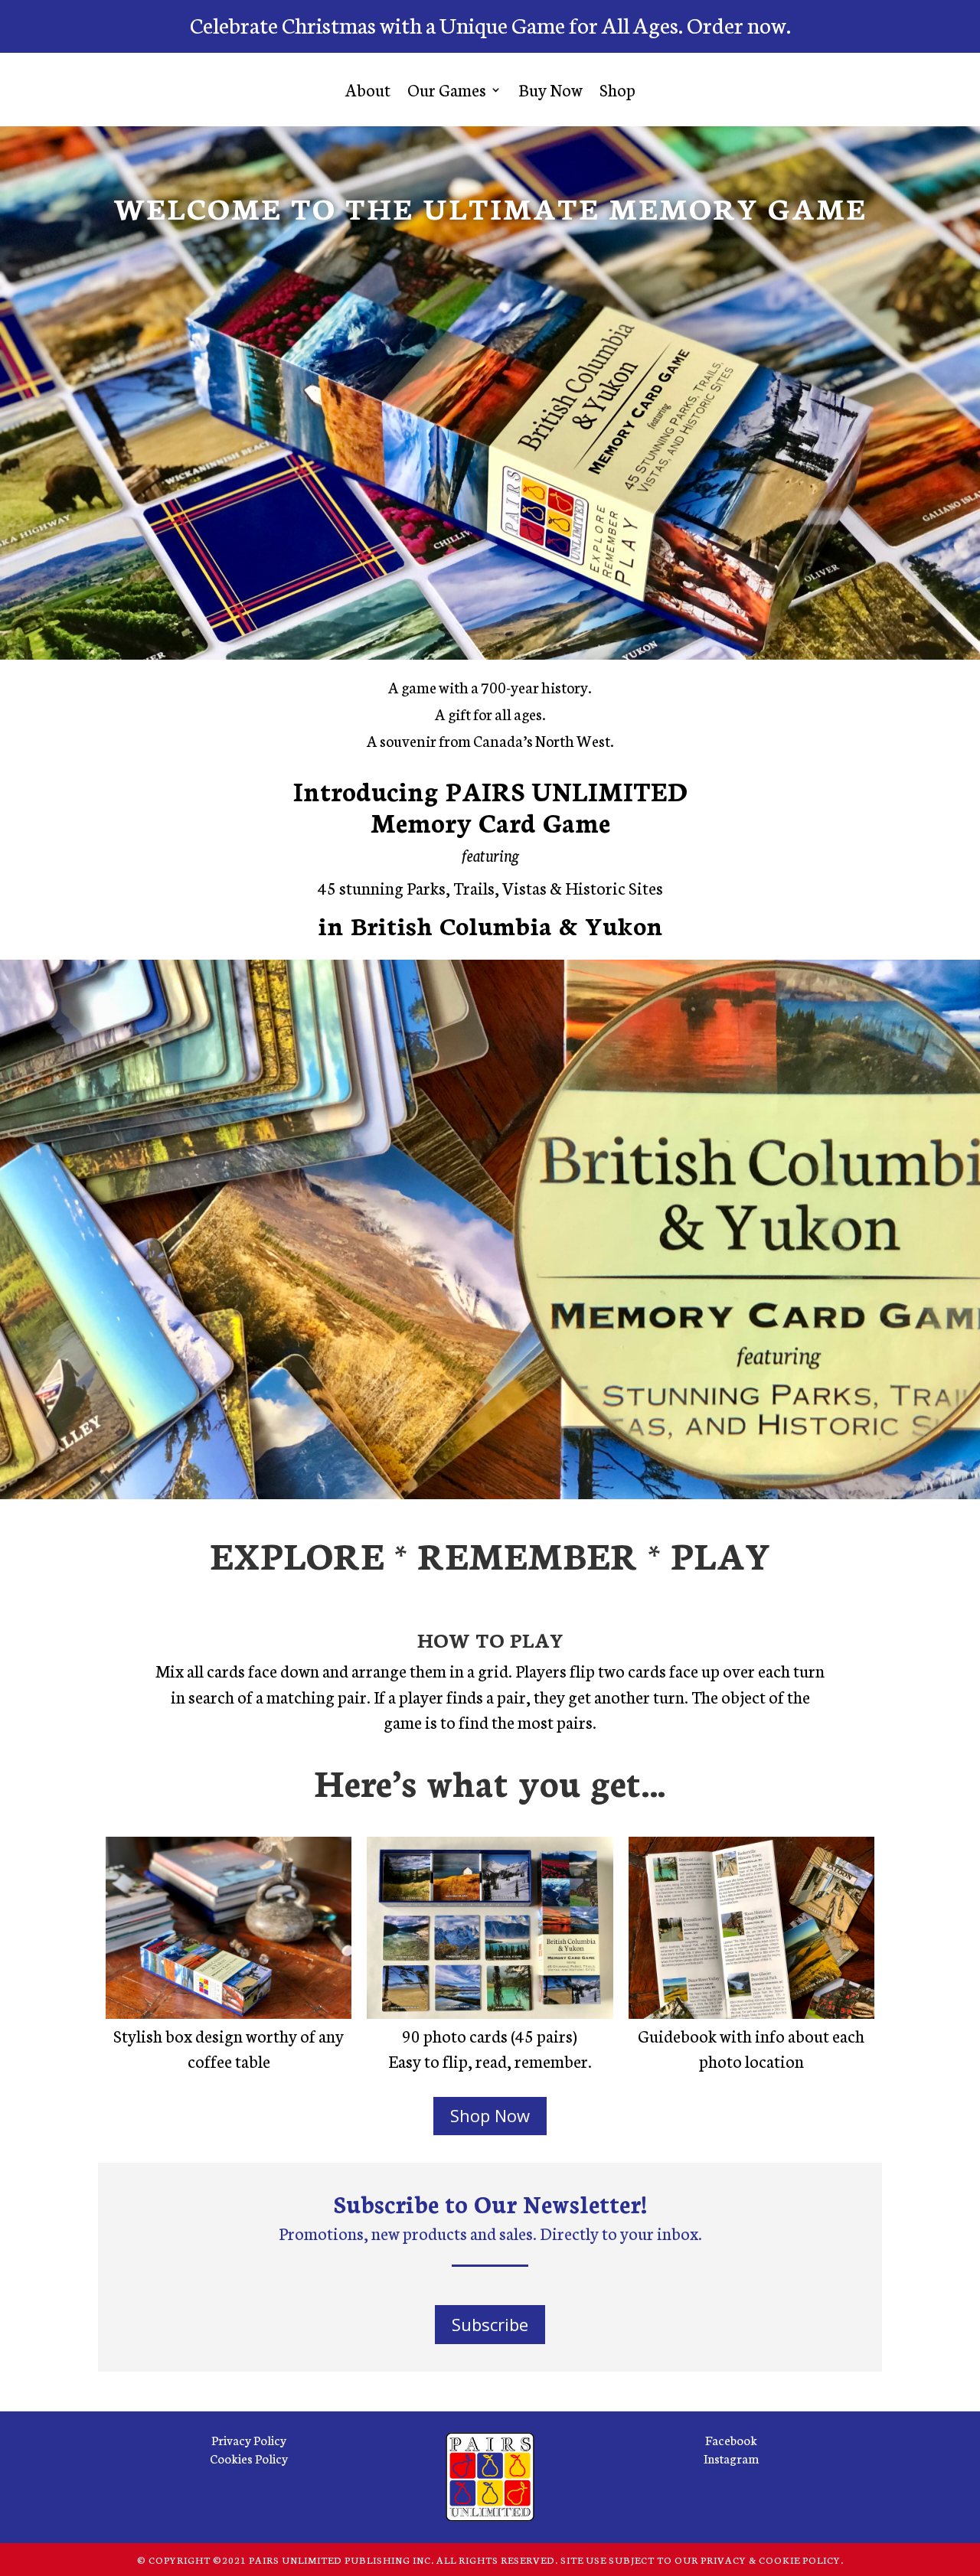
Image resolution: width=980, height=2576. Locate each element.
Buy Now (550, 89)
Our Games (447, 89)
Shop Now (490, 2115)
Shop (617, 89)
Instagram (731, 2458)
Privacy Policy (249, 2439)
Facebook (731, 2439)
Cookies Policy (249, 2458)
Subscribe (490, 2324)
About (368, 89)
